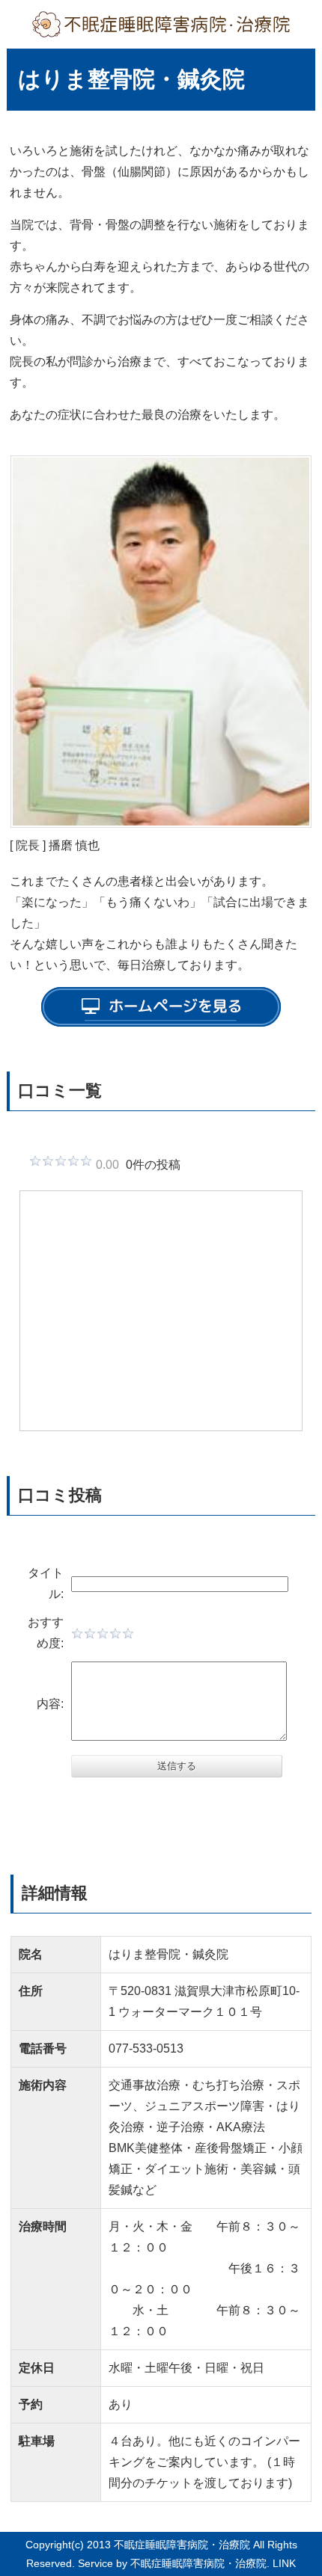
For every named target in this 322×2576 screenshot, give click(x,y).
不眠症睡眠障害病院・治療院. (200, 2563)
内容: (50, 1704)
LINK (284, 2563)
